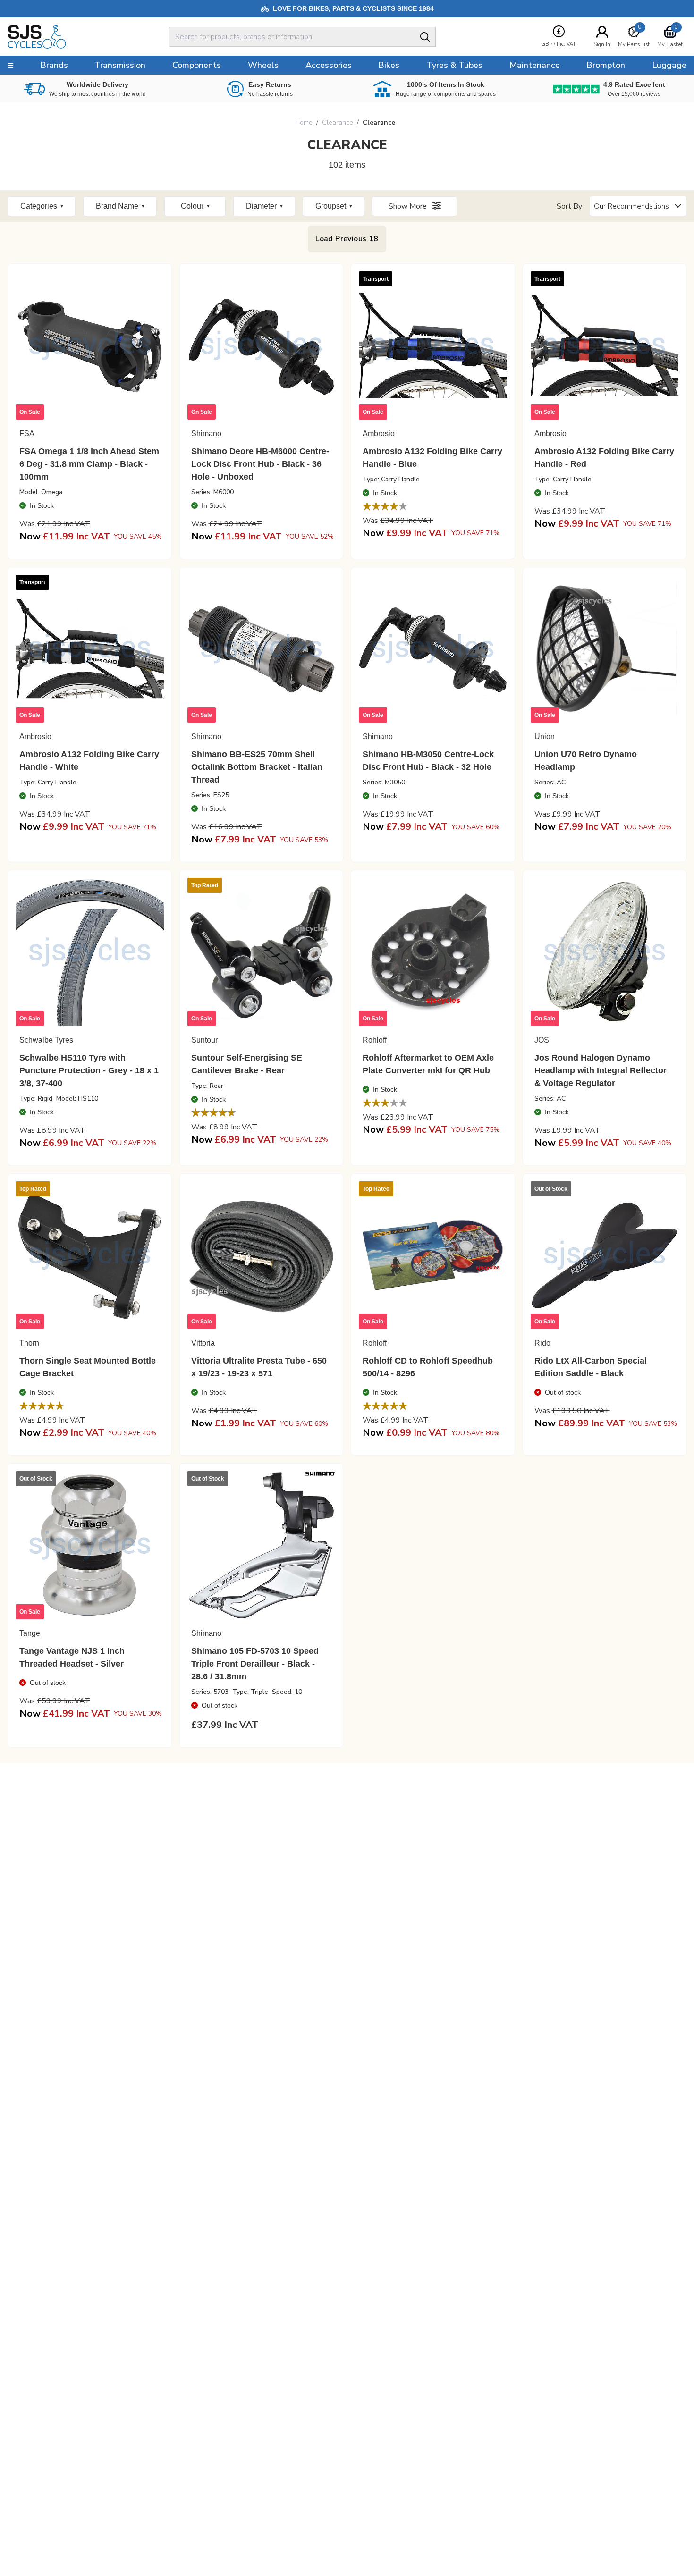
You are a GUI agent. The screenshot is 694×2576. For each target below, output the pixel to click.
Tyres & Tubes (454, 65)
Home (304, 122)
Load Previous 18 (347, 239)
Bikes (389, 65)
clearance (379, 122)
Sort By (569, 206)
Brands (54, 65)
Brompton (606, 65)
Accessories (329, 65)
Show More (409, 206)
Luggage (669, 65)
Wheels (263, 65)
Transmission (120, 65)
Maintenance (535, 65)
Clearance (338, 122)
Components (197, 65)
